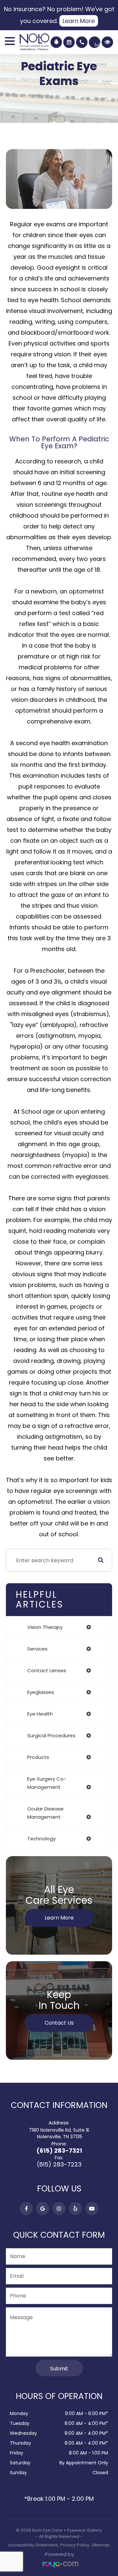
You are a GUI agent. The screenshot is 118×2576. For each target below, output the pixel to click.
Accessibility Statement (33, 2545)
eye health (40, 1714)
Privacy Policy (75, 2545)
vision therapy (45, 1627)
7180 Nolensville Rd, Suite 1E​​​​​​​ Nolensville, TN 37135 (59, 2133)
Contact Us (59, 2023)
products (38, 1757)
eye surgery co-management (47, 1783)
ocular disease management (45, 1813)
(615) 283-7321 (59, 2151)
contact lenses (47, 1670)
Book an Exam (69, 42)
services (37, 1649)
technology (41, 1839)
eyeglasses (41, 1692)
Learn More (79, 21)
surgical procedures (51, 1735)
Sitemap (101, 2545)
